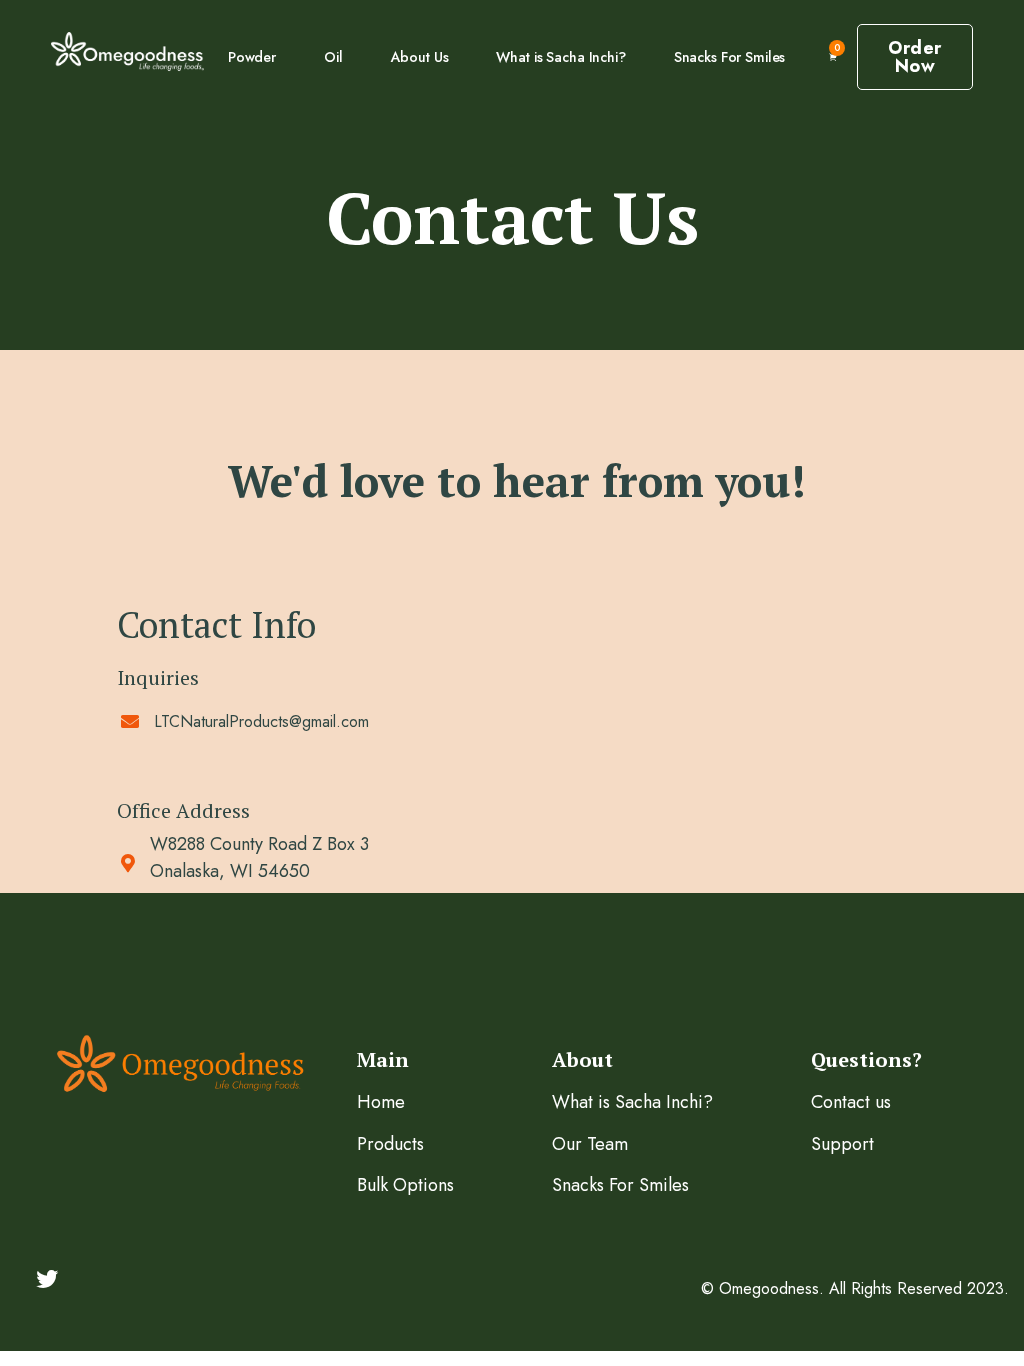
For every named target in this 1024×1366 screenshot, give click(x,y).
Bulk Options (405, 1185)
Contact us (851, 1102)
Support (842, 1144)
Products (390, 1144)
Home (381, 1102)
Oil (333, 57)
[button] (833, 57)
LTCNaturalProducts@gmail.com (261, 721)
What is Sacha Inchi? (560, 57)
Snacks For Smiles (730, 57)
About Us (420, 57)
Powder (252, 57)
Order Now (915, 57)
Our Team (590, 1144)
